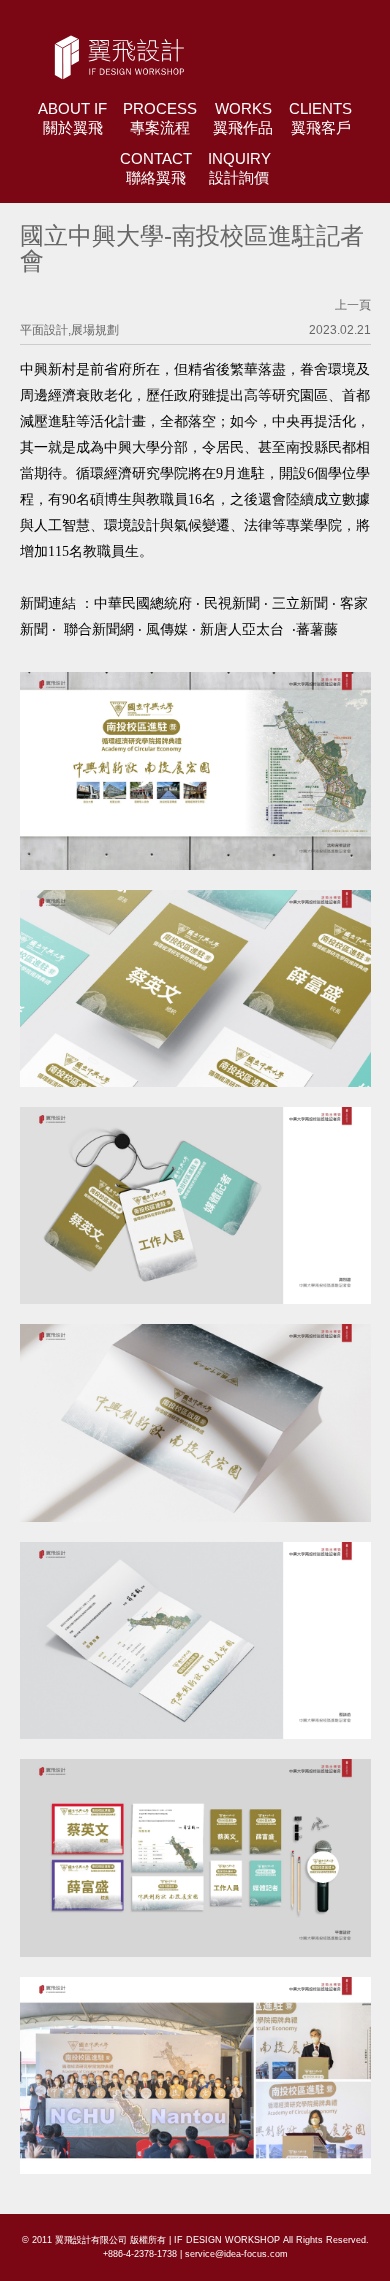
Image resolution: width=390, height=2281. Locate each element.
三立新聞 (300, 603)
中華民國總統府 (143, 603)
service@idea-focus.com (236, 2254)
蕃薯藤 (317, 629)
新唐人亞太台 (242, 629)
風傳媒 (167, 629)
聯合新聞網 (97, 629)
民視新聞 (232, 603)
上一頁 (353, 305)
